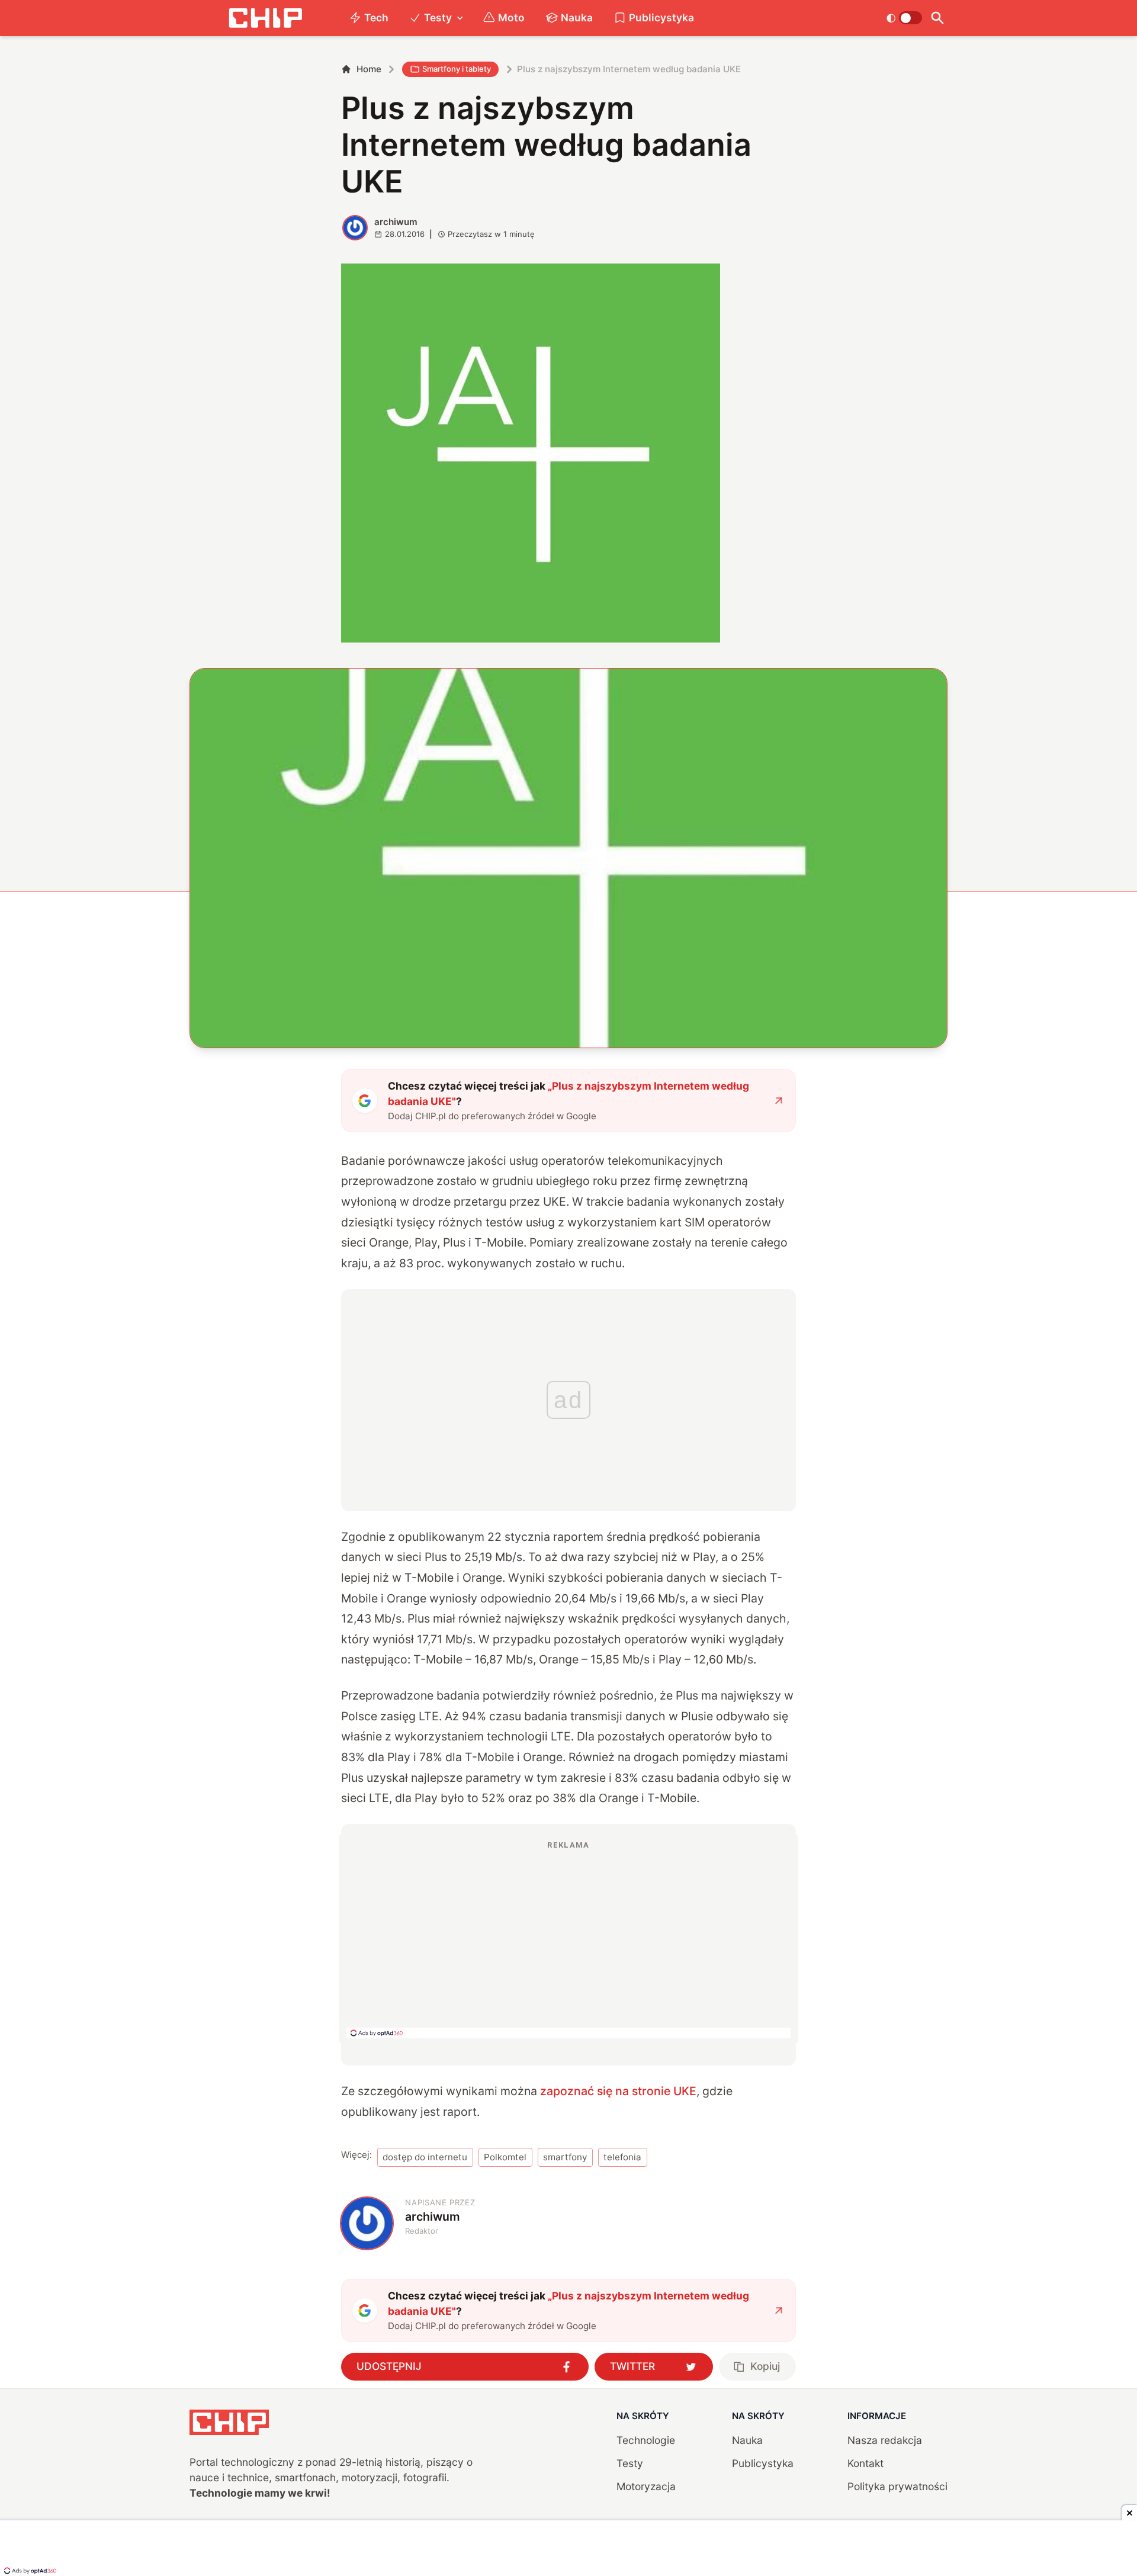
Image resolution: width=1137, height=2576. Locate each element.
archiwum (396, 222)
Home (369, 69)
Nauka (577, 17)
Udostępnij (389, 2366)
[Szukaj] (937, 18)
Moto (511, 17)
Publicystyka (661, 17)
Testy (438, 17)
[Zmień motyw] (904, 18)
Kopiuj (765, 2366)
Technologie (646, 2440)
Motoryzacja (646, 2486)
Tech (376, 17)
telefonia (622, 2157)
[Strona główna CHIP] (265, 18)
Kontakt (865, 2463)
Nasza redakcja (885, 2440)
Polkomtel (505, 2157)
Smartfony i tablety (457, 69)
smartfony (565, 2157)
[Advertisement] (568, 1939)
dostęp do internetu (425, 2157)
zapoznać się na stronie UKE (618, 2091)
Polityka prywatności (897, 2486)
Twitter (632, 2366)
